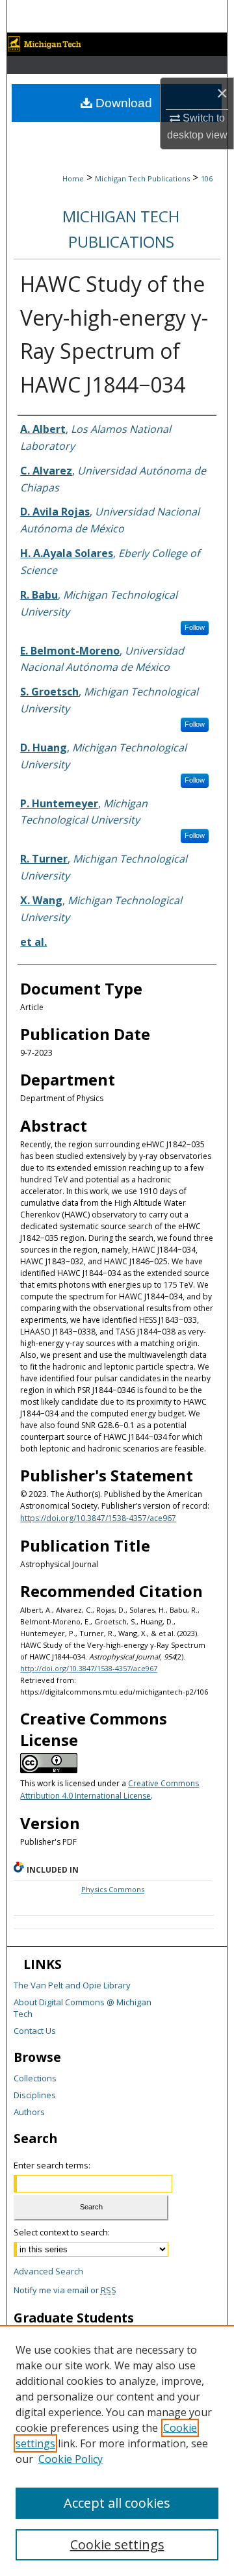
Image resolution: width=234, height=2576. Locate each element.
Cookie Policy (71, 2459)
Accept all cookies (117, 2503)
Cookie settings (117, 2544)
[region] (117, 2451)
